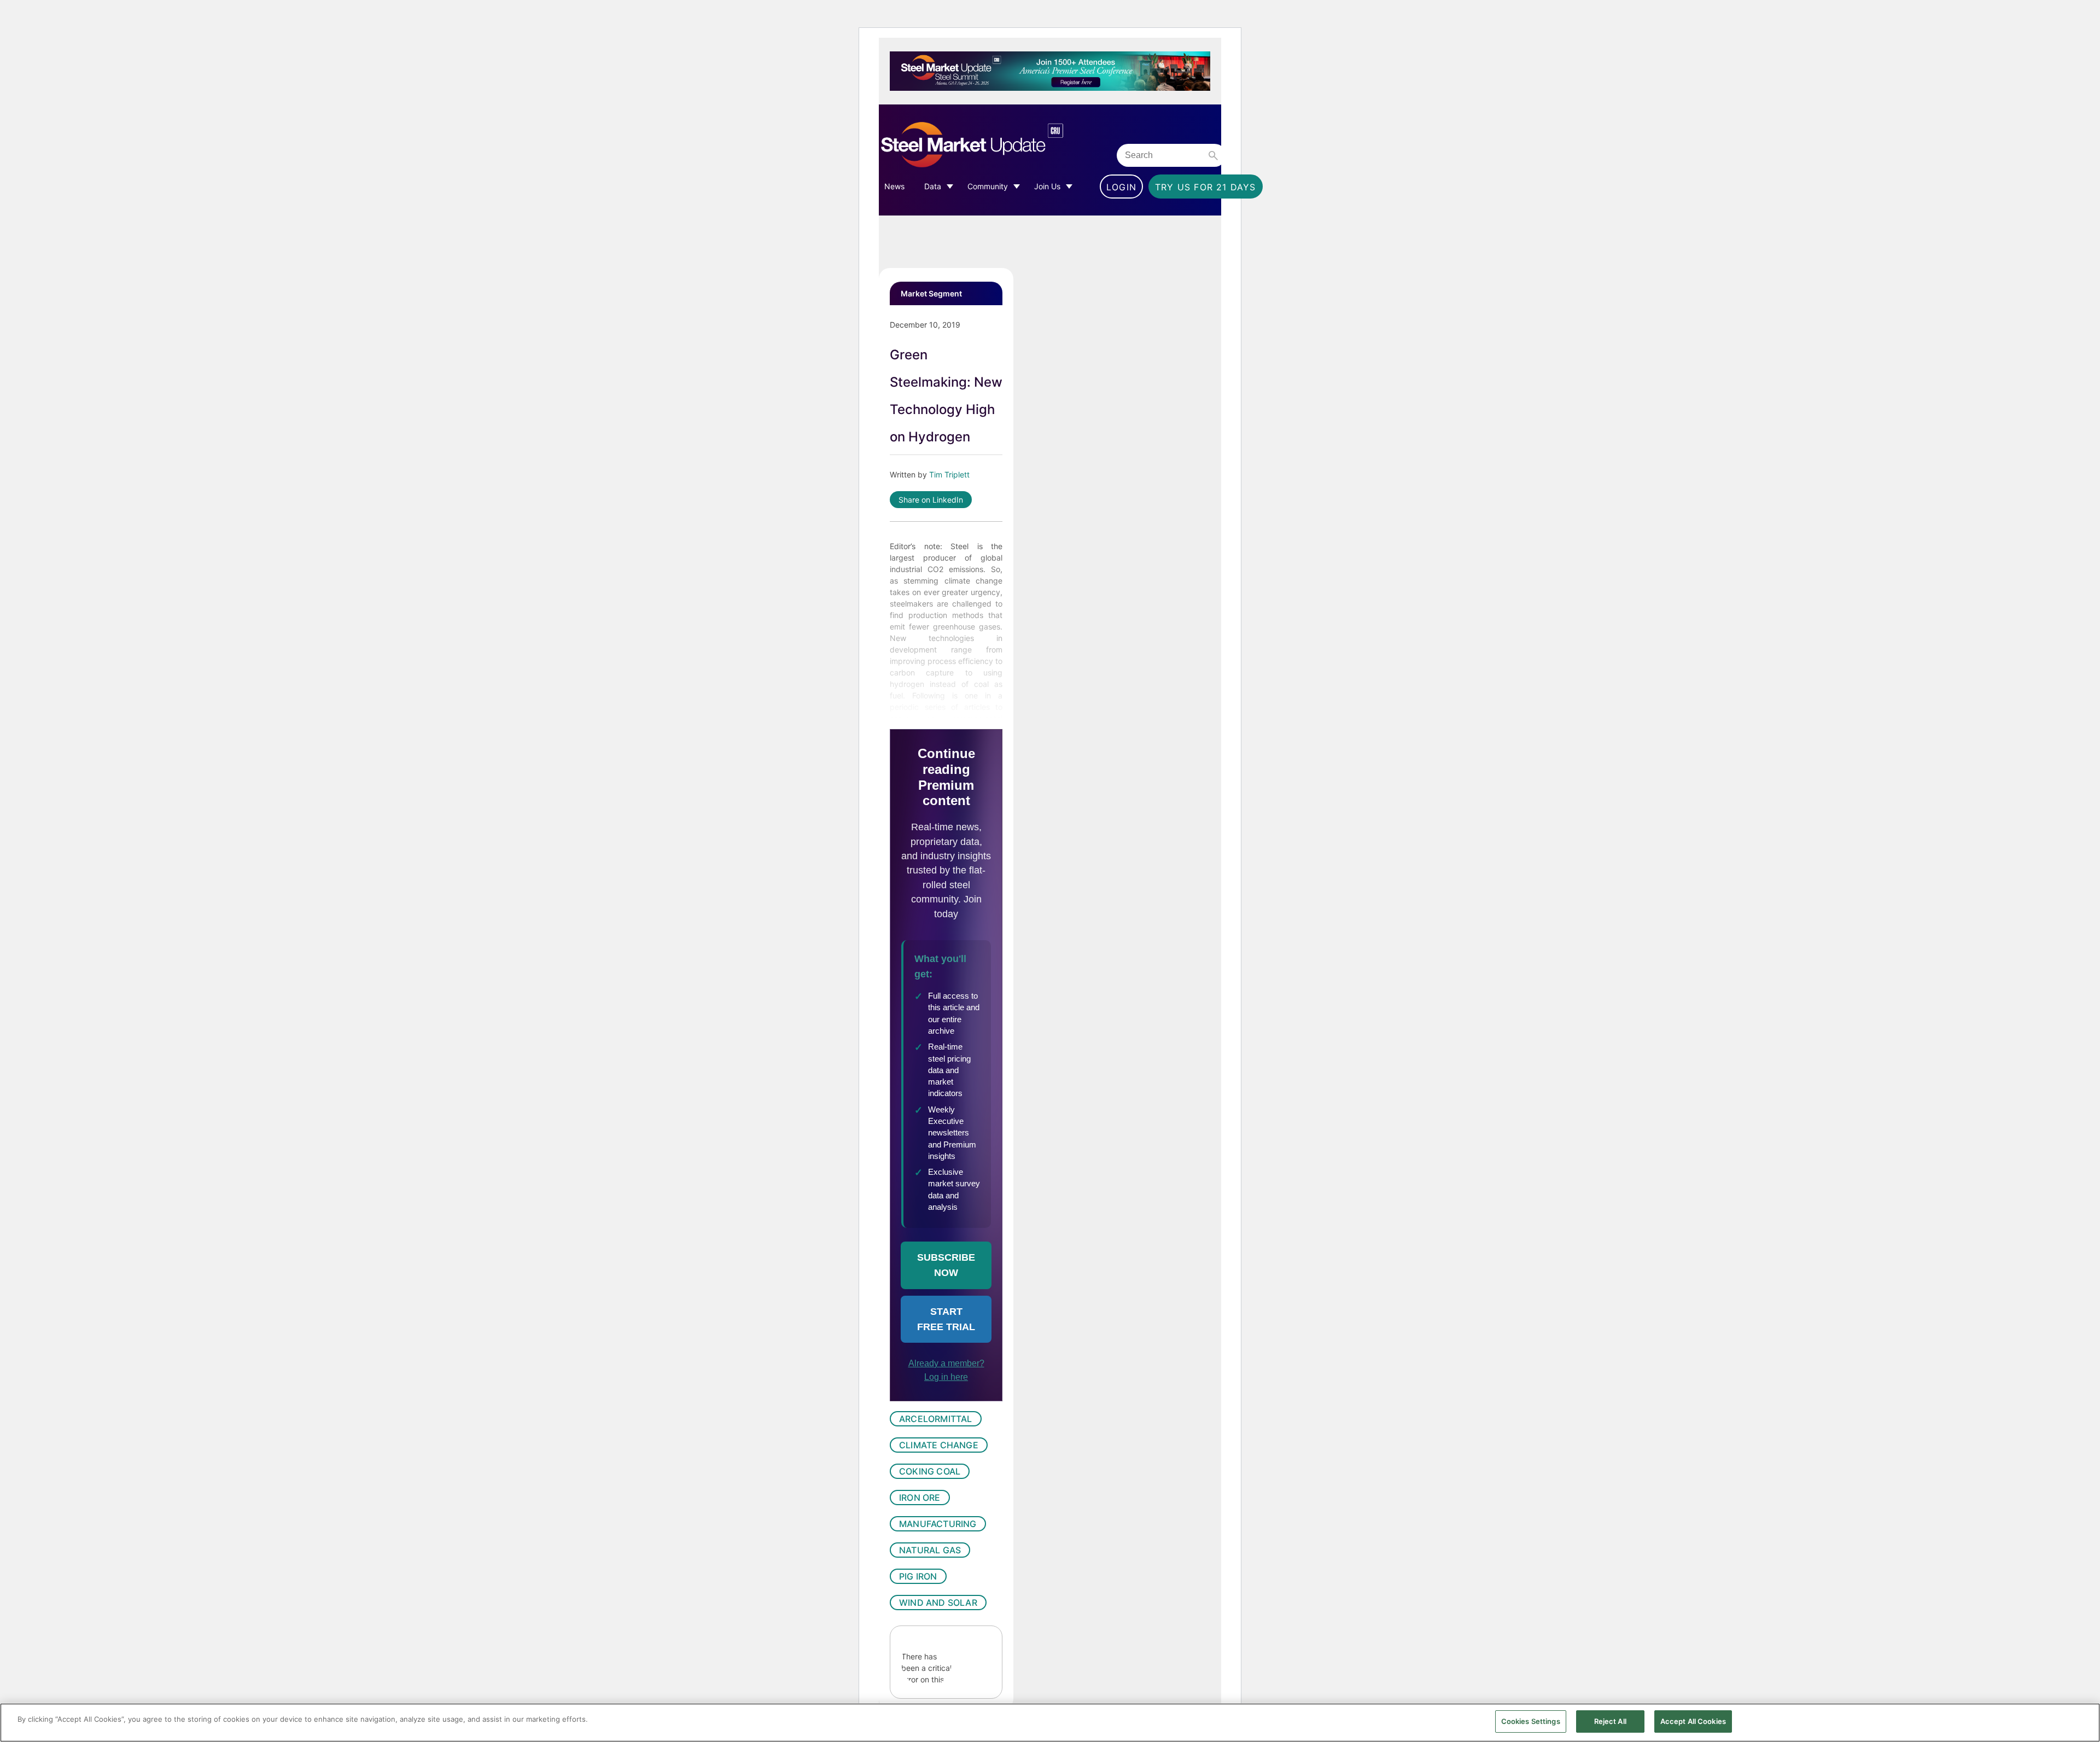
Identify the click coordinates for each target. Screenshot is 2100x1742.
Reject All (1610, 1721)
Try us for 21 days (1206, 187)
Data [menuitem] (933, 186)
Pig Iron (918, 1576)
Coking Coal (930, 1471)
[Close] (2082, 1722)
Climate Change (939, 1445)
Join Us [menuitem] (1047, 186)
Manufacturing (938, 1524)
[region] (1050, 1723)
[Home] (995, 145)
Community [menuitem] (988, 186)
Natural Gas (930, 1550)
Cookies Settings (1531, 1721)
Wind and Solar (938, 1603)
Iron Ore (920, 1498)
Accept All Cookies (1693, 1721)
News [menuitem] (894, 186)
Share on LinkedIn (931, 500)
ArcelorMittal (936, 1419)
